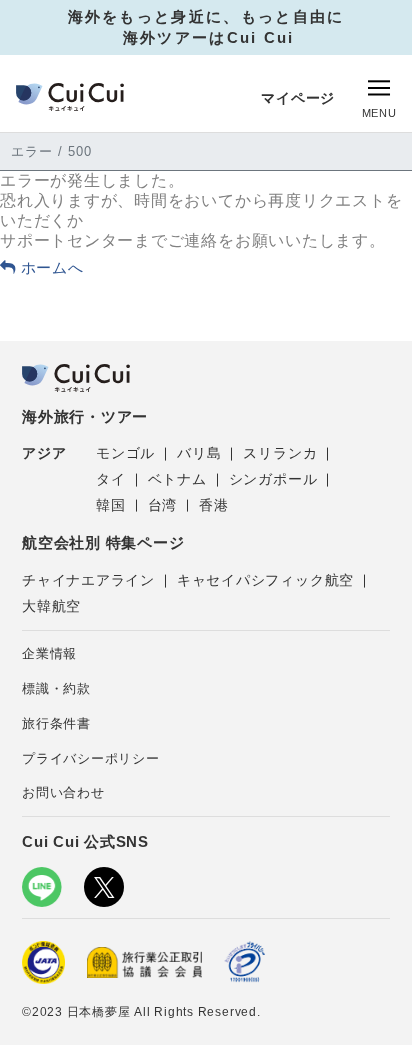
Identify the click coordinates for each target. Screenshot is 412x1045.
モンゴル (125, 453)
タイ (111, 479)
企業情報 (49, 653)
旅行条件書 (56, 723)
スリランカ (280, 453)
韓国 (111, 505)
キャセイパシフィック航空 (265, 580)
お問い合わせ (63, 792)
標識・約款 (56, 688)
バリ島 (199, 453)
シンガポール (273, 479)
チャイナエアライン (88, 580)
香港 (214, 505)
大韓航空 (51, 606)
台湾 (163, 505)
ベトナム (177, 479)
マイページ (298, 98)
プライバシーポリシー (91, 758)
